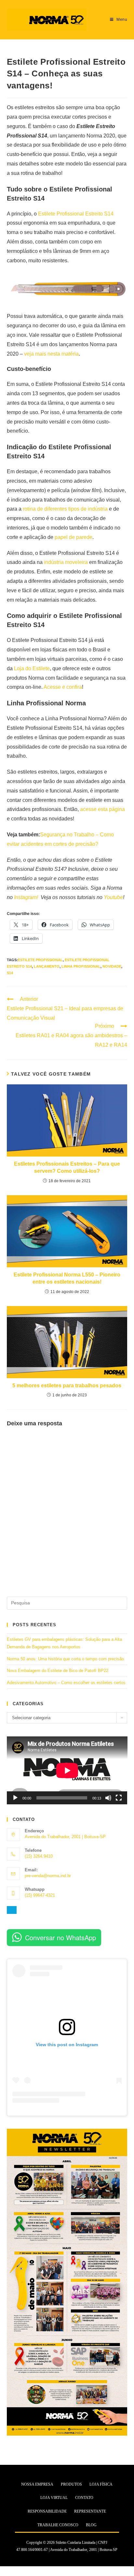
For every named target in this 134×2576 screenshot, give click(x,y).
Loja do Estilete (32, 668)
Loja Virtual (54, 2498)
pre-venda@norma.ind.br (48, 1876)
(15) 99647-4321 (40, 1895)
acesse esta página (102, 809)
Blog (91, 2525)
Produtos (71, 2484)
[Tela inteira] (119, 1798)
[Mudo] (108, 1798)
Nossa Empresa (37, 2484)
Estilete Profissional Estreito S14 (76, 214)
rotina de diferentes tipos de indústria (65, 509)
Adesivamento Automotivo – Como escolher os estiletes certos (66, 1683)
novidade (112, 966)
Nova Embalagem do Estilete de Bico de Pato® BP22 (58, 1671)
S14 (10, 973)
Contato (84, 2498)
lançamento (47, 966)
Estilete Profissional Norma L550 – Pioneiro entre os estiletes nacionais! (67, 1278)
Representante (90, 2511)
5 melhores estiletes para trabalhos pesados (67, 1386)
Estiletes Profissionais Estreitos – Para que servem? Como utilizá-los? (67, 1167)
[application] (67, 1770)
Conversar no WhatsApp (60, 1937)
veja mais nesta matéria (51, 354)
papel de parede (74, 537)
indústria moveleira (66, 562)
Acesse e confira (63, 687)
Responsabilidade (47, 2511)
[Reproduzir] (15, 1798)
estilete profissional (40, 960)
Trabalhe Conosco (58, 2525)
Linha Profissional (81, 966)
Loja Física (101, 2484)
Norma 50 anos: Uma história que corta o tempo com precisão (65, 1659)
